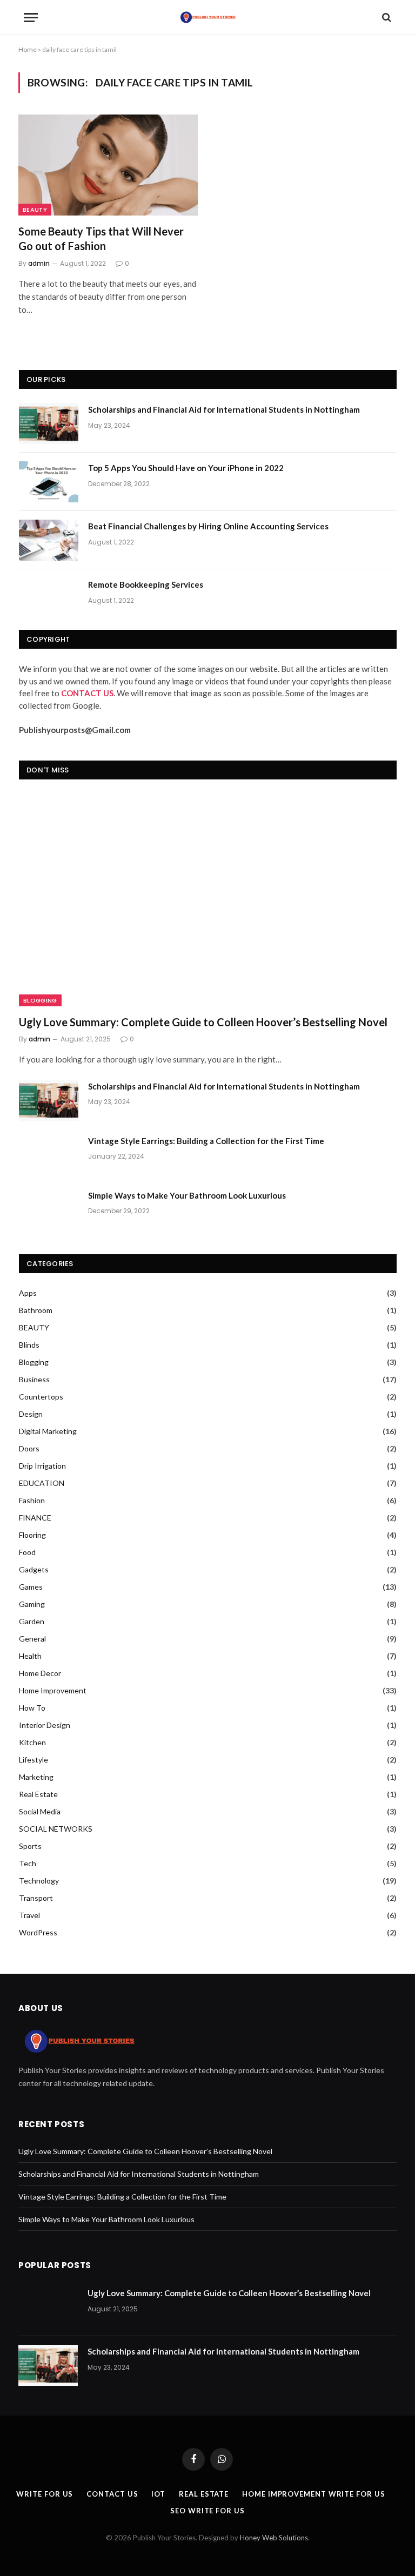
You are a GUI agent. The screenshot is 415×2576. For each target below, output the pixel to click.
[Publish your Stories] (207, 17)
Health (30, 1656)
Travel (29, 1915)
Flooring (32, 1535)
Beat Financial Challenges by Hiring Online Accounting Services (208, 526)
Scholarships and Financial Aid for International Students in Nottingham (224, 409)
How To (32, 1708)
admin (39, 263)
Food (27, 1552)
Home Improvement (53, 1690)
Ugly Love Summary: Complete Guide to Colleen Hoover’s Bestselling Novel (203, 1022)
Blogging (40, 1000)
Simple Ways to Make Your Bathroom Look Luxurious (187, 1195)
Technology (39, 1881)
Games (31, 1587)
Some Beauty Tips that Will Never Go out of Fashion (101, 238)
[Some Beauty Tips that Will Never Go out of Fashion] (108, 165)
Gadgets (34, 1569)
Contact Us (112, 2494)
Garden (32, 1621)
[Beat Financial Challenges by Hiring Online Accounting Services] (49, 540)
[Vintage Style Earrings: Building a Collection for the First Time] (49, 1155)
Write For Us (45, 2494)
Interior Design (45, 1725)
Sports (30, 1846)
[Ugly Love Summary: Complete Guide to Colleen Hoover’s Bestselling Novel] (208, 900)
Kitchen (32, 1742)
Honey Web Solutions (274, 2538)
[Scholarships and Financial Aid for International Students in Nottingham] (49, 423)
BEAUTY (35, 210)
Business (34, 1379)
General (32, 1639)
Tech (28, 1863)
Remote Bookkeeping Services (146, 584)
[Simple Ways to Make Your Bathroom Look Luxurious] (49, 1209)
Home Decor (40, 1673)
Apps (28, 1293)
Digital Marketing (48, 1431)
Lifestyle (34, 1760)
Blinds (29, 1345)
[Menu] (31, 18)
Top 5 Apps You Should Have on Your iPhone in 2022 (186, 468)
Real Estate (38, 1794)
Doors (29, 1448)
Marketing (36, 1777)
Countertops (41, 1397)
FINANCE (35, 1518)
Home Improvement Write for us (313, 2494)
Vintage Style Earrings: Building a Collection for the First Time (206, 1141)
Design (31, 1414)
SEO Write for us (207, 2511)
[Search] (386, 18)
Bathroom (36, 1310)
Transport (36, 1898)
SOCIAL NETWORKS (56, 1829)
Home (28, 49)
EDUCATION (42, 1483)
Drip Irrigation (42, 1466)
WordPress (38, 1932)
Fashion (32, 1500)
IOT (158, 2494)
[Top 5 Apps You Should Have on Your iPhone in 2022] (49, 482)
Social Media (40, 1811)
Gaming (32, 1604)
